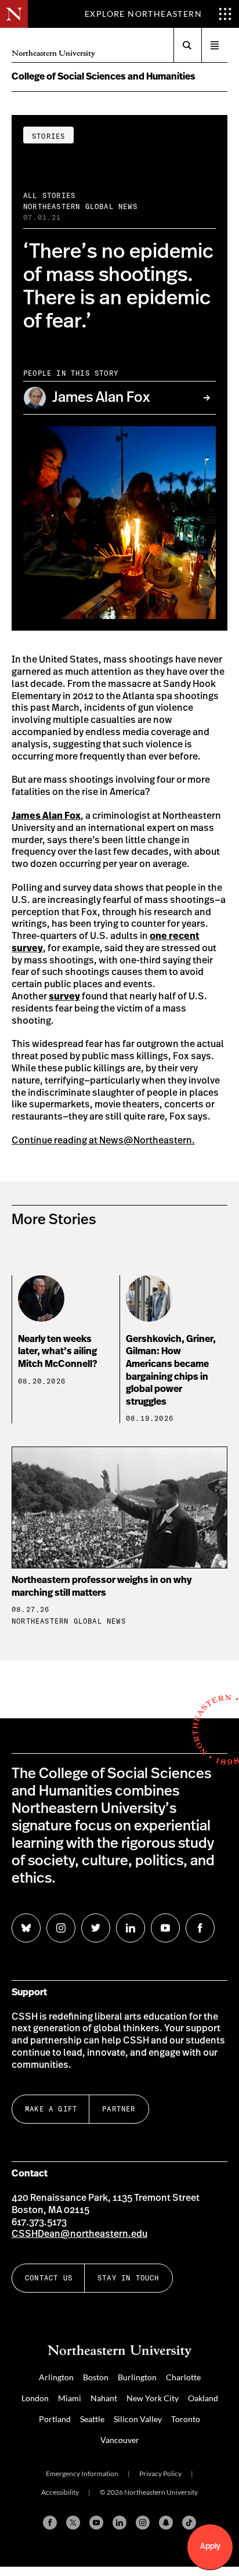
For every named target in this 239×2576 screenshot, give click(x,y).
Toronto (186, 2419)
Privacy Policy (160, 2474)
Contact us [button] (49, 2278)
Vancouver (120, 2440)
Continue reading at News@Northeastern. (103, 1141)
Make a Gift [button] (51, 2109)
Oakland (203, 2398)
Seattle (92, 2419)
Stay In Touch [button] (128, 2278)
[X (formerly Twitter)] (73, 2523)
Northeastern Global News (80, 206)
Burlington (137, 2377)
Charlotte (183, 2377)
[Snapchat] (166, 2523)
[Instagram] (143, 2523)
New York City (153, 2398)
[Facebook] (50, 2523)
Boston (96, 2377)
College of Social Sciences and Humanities (104, 77)
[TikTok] (189, 2523)
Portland (55, 2419)
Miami (70, 2398)
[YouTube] (96, 2523)
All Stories (49, 195)
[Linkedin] (119, 2523)
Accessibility (60, 2492)
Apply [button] (210, 2546)
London (35, 2398)
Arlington (56, 2377)
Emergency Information (82, 2474)
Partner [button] (119, 2109)
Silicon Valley (138, 2419)
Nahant (104, 2398)
